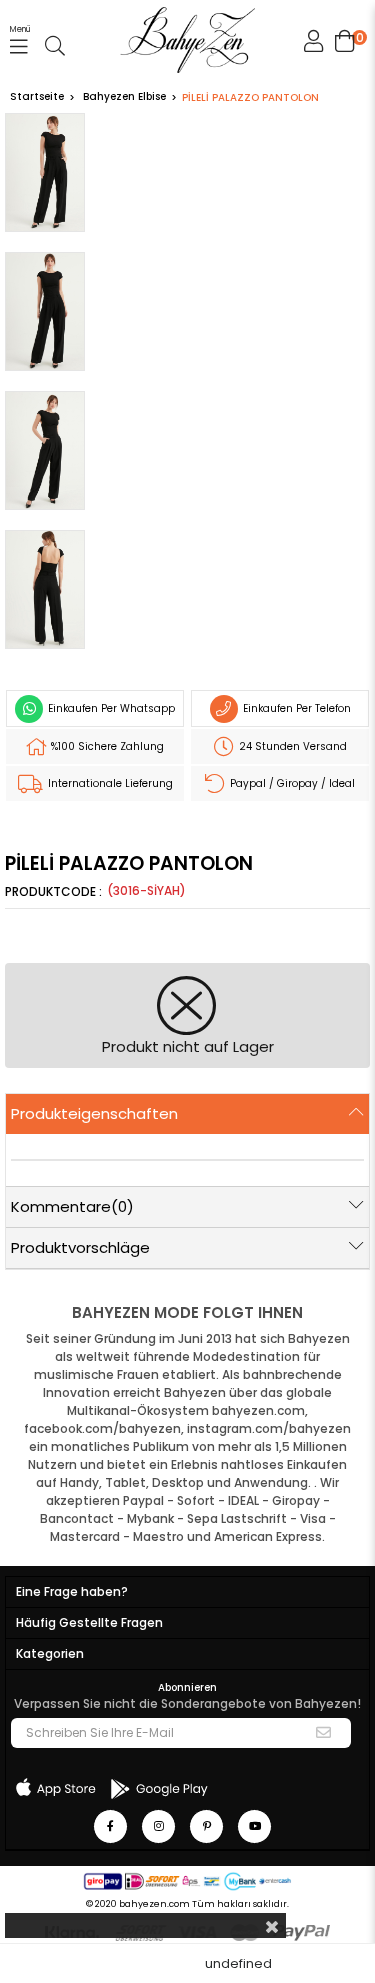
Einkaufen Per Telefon (295, 708)
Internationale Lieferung (109, 783)
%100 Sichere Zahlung (106, 746)
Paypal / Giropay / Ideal (291, 783)
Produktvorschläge (80, 1247)
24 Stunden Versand (291, 746)
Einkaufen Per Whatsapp (110, 708)
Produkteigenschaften (94, 1113)
